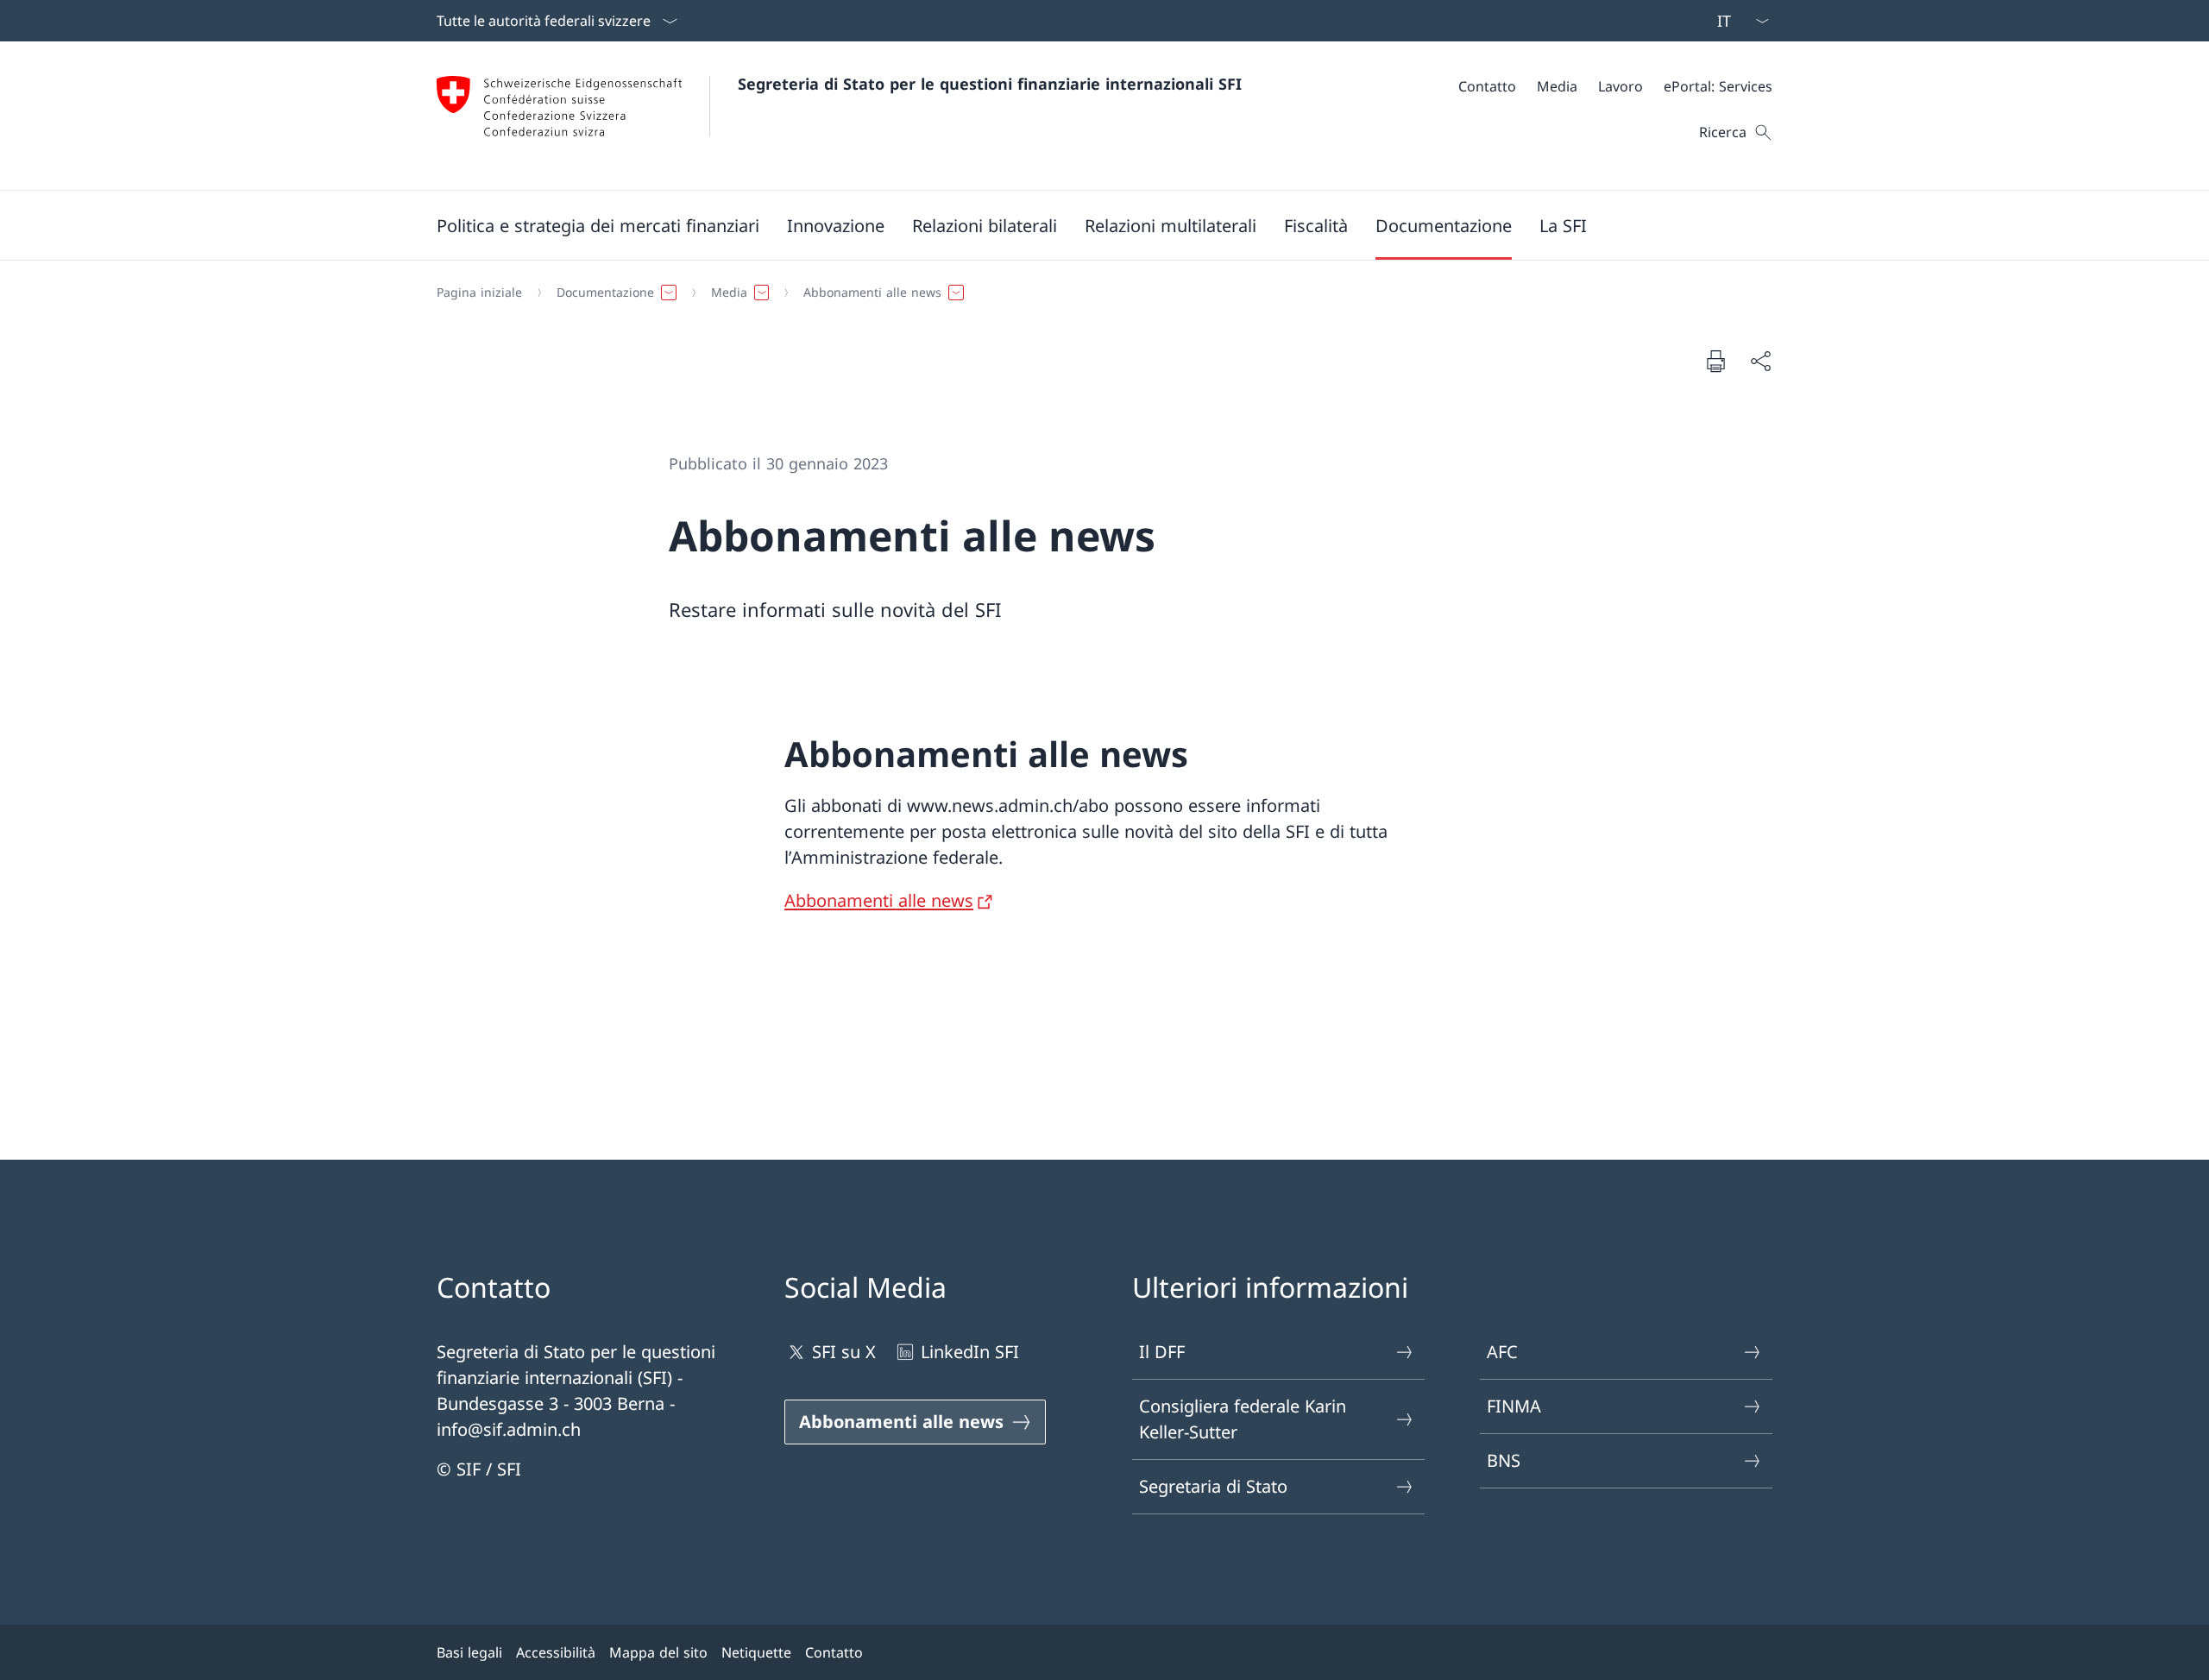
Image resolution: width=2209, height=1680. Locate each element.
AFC (1502, 1352)
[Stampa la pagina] (1715, 361)
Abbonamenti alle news (879, 900)
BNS (1504, 1460)
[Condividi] (1760, 361)
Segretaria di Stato (1213, 1486)
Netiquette (756, 1652)
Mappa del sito (658, 1652)
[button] (598, 225)
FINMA (1514, 1406)
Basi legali (469, 1652)
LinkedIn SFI (970, 1352)
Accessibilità (556, 1652)
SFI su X (844, 1352)
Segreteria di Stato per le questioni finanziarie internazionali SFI (990, 84)
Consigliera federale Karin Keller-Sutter (1243, 1419)
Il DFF (1162, 1352)
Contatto (834, 1652)
